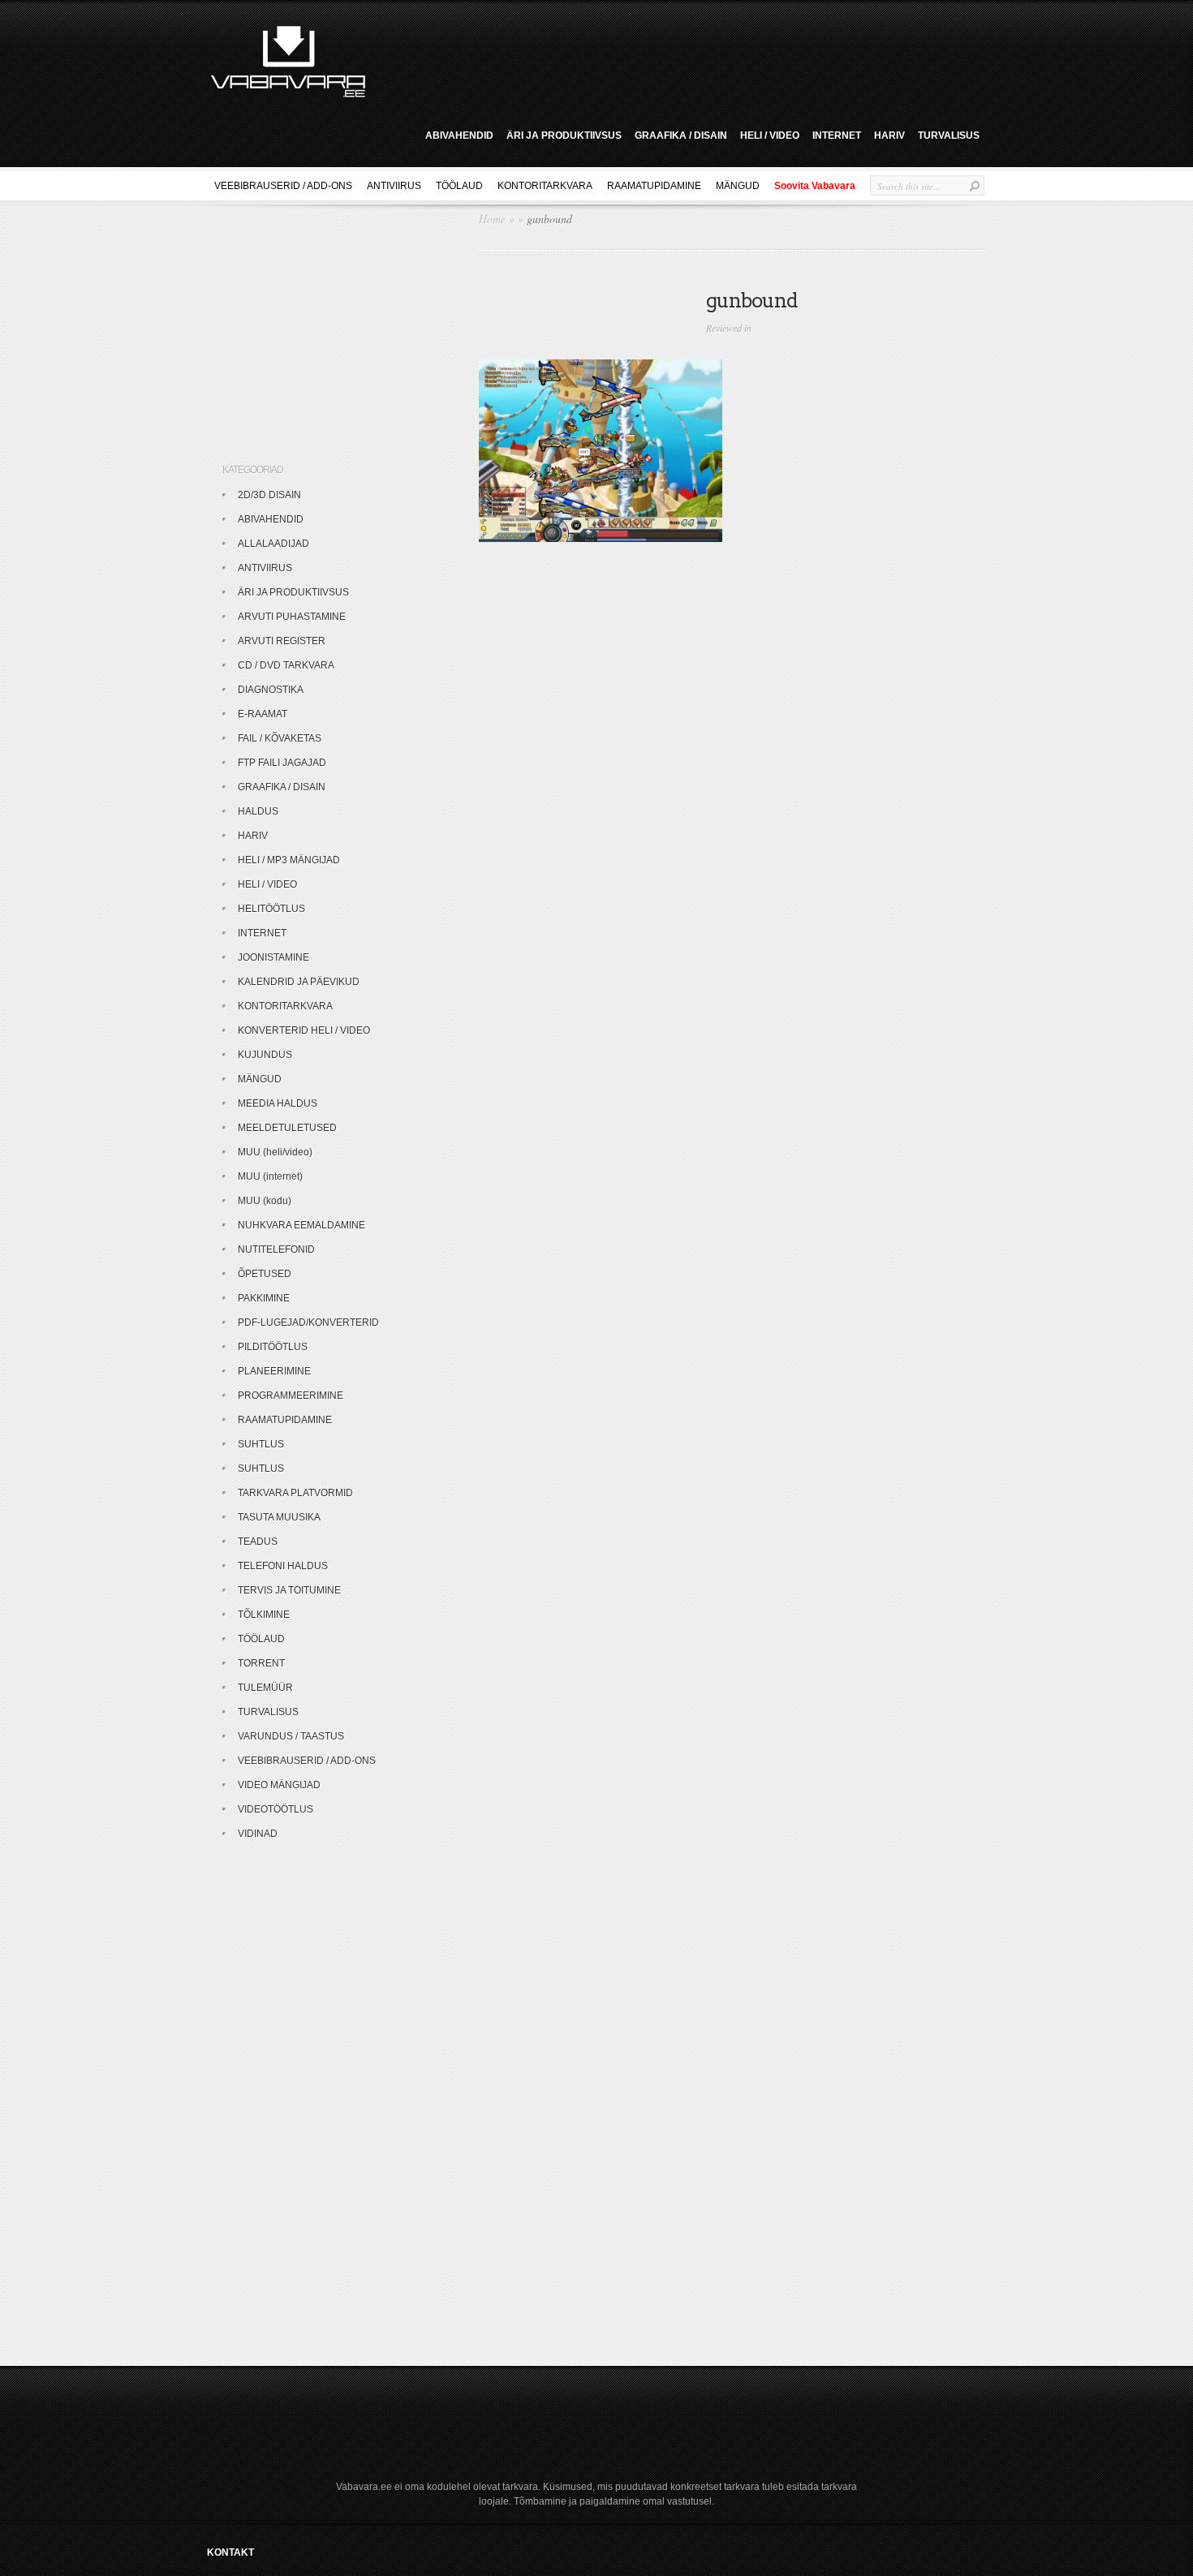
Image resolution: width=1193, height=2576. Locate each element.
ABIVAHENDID (459, 135)
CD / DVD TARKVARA (286, 665)
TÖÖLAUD (459, 186)
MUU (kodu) (265, 1201)
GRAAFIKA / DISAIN (681, 135)
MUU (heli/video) (275, 1152)
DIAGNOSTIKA (271, 690)
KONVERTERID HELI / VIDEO (304, 1030)
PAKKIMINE (264, 1298)
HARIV (889, 135)
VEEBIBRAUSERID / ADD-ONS (283, 186)
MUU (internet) (270, 1176)
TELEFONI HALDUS (283, 1566)
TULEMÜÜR (265, 1688)
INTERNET (837, 135)
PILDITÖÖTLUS (273, 1347)
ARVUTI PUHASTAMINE (292, 617)
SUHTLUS (261, 1444)
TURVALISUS (949, 135)
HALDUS (258, 811)
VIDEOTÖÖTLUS (276, 1809)
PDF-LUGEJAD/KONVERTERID (308, 1322)
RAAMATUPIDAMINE (654, 186)
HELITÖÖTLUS (271, 909)
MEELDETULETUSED (287, 1128)
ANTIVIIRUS (394, 186)
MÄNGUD (738, 186)
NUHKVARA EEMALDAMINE (301, 1225)
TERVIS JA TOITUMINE (289, 1590)
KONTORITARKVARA (545, 186)
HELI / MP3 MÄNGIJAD (289, 860)
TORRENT (261, 1663)
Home (492, 219)
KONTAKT (230, 2552)
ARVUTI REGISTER (282, 641)
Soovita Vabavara (815, 186)
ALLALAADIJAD (273, 544)
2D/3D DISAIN (269, 495)
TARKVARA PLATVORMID (295, 1493)
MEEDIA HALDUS (278, 1103)
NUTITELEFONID (276, 1249)
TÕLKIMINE (264, 1615)
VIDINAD (258, 1834)
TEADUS (258, 1542)
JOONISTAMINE (273, 957)
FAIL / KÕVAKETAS (280, 738)
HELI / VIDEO (770, 135)
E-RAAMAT (263, 714)
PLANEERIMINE (274, 1371)
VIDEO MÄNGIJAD (279, 1785)
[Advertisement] (681, 59)
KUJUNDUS (265, 1055)
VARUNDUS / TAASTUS (291, 1736)
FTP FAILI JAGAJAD (282, 763)
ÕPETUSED (265, 1274)
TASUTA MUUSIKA (279, 1517)
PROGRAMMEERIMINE (291, 1396)
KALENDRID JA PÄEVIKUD (299, 982)
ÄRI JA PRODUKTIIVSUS (564, 135)
